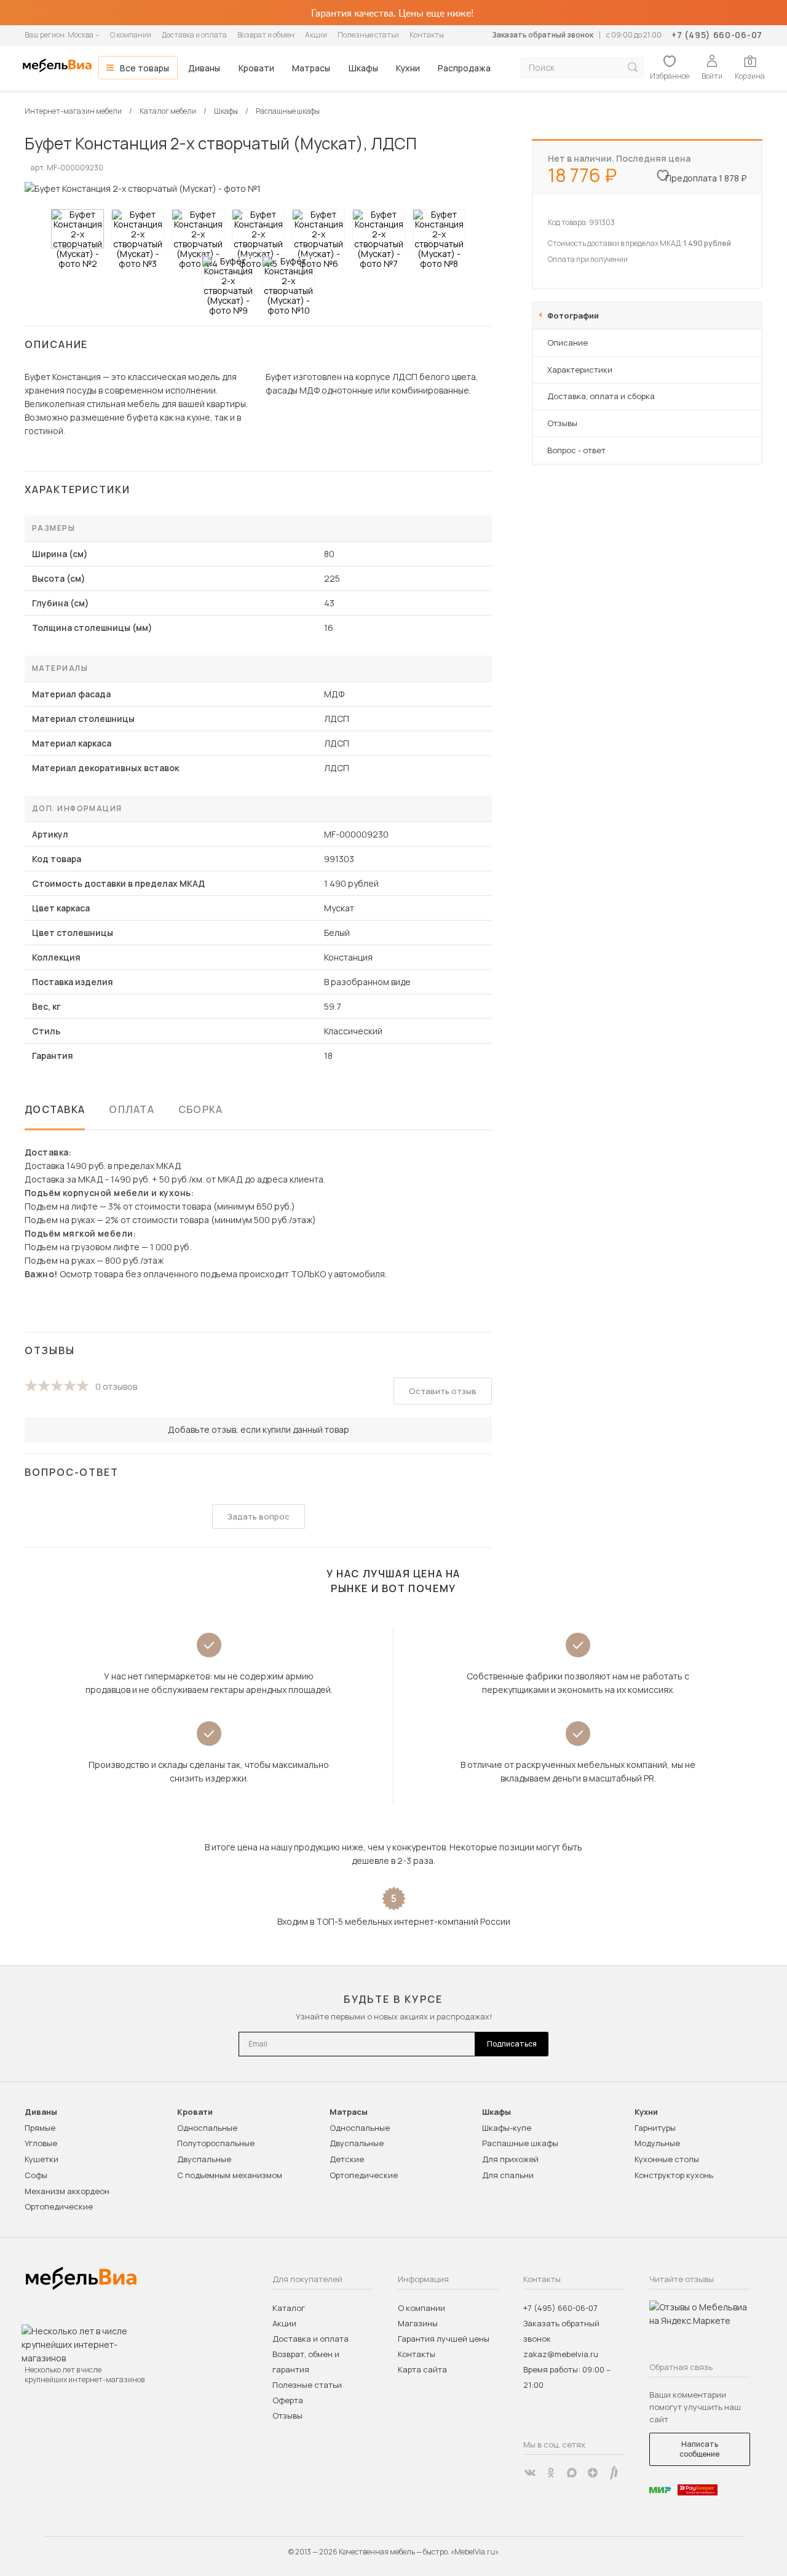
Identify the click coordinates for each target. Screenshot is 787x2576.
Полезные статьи (368, 35)
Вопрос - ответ (576, 450)
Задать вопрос (259, 1516)
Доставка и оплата (194, 35)
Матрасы (311, 68)
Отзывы (562, 423)
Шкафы (363, 68)
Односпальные (207, 2128)
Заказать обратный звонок (543, 35)
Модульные (657, 2143)
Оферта (288, 2400)
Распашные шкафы (520, 2143)
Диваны (204, 68)
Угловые (41, 2143)
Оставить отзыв (443, 1391)
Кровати (256, 68)
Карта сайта (422, 2369)
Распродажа (464, 68)
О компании (131, 35)
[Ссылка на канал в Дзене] (593, 2473)
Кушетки (42, 2159)
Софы (36, 2175)
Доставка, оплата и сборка (601, 396)
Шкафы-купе (507, 2128)
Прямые (40, 2128)
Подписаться (512, 2044)
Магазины (418, 2323)
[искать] (633, 67)
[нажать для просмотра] (77, 229)
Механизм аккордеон (67, 2191)
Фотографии (573, 315)
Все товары (144, 68)
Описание (568, 343)
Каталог (289, 2308)
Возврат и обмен (266, 35)
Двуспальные (204, 2159)
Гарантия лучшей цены (444, 2339)
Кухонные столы (667, 2159)
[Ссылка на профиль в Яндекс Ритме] (614, 2473)
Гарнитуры (655, 2128)
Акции (316, 35)
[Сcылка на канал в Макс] (572, 2473)
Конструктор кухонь (674, 2175)
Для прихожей (510, 2159)
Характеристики (580, 370)
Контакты (427, 35)
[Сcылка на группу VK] (530, 2473)
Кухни (408, 68)
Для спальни (508, 2175)
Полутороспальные (216, 2143)
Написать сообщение (699, 2449)
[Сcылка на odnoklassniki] (551, 2473)
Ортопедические (59, 2206)
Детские (347, 2159)
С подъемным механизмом (230, 2175)
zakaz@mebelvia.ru (561, 2354)
